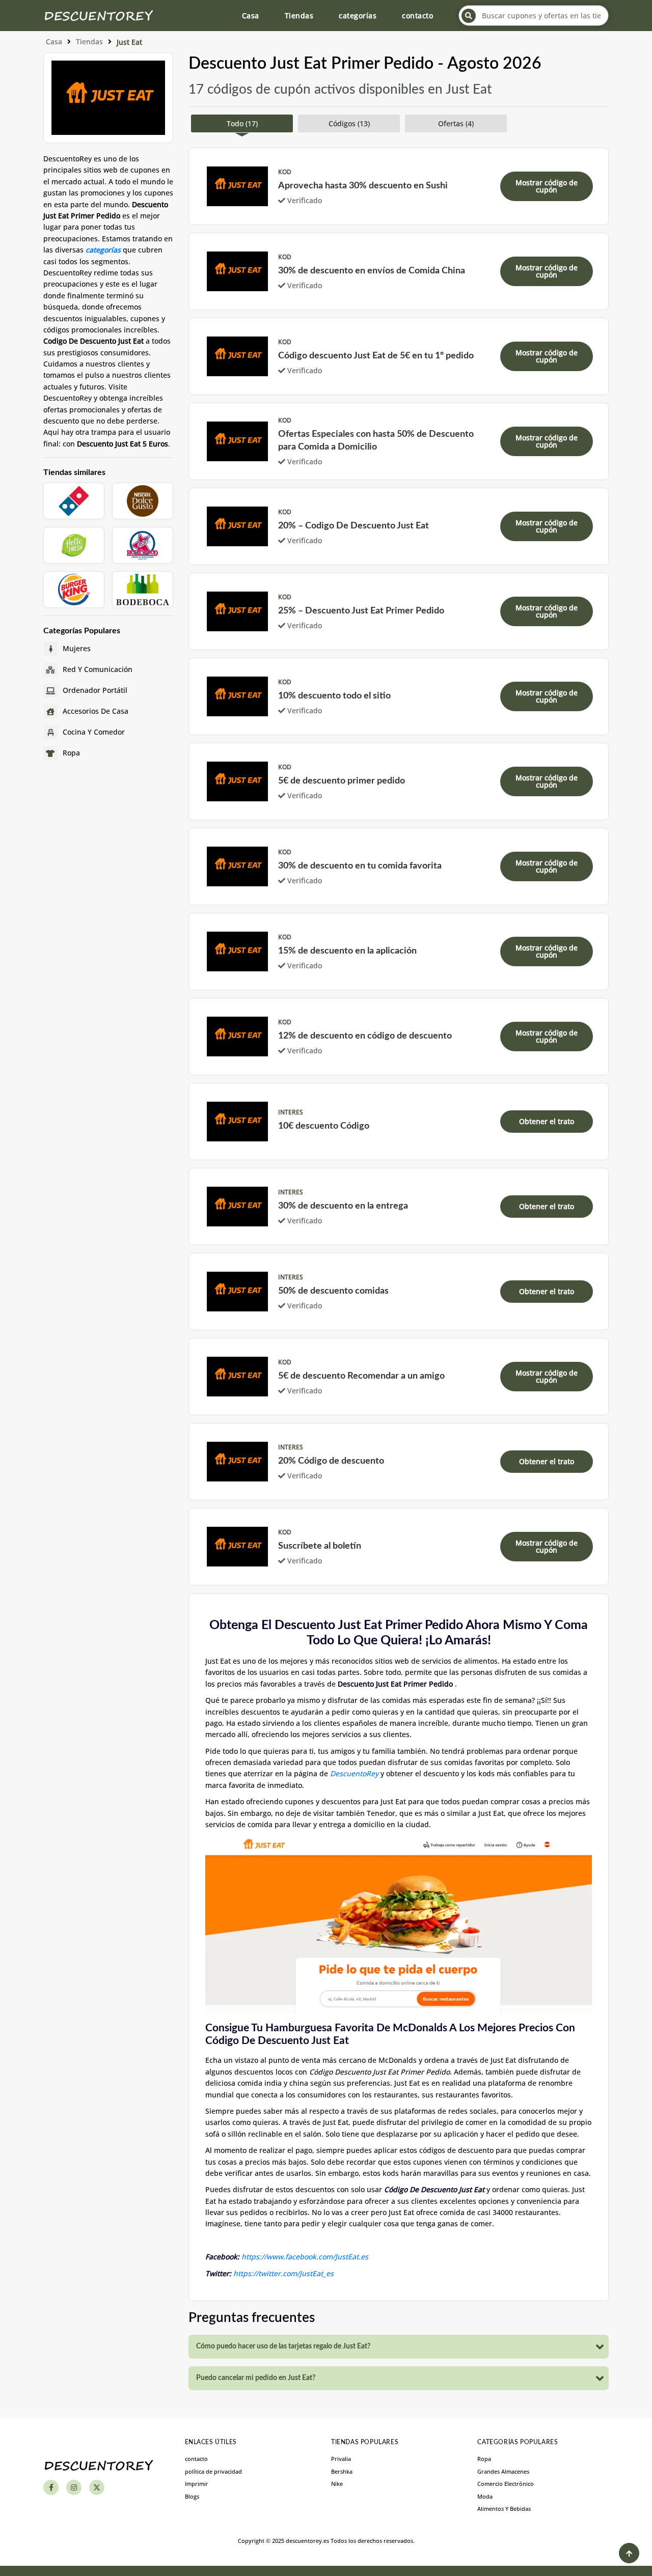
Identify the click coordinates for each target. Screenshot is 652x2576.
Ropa (484, 2459)
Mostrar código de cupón (547, 186)
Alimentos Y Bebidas (504, 2509)
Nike (337, 2484)
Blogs (192, 2496)
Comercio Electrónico (506, 2484)
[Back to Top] (629, 2553)
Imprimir (197, 2484)
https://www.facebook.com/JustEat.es (305, 2257)
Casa (251, 16)
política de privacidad (213, 2471)
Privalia (341, 2459)
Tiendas (299, 16)
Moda (485, 2496)
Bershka (342, 2471)
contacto (417, 16)
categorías (358, 16)
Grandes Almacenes (503, 2471)
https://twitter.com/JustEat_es (283, 2273)
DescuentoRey (354, 1773)
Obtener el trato (547, 1121)
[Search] (469, 16)
